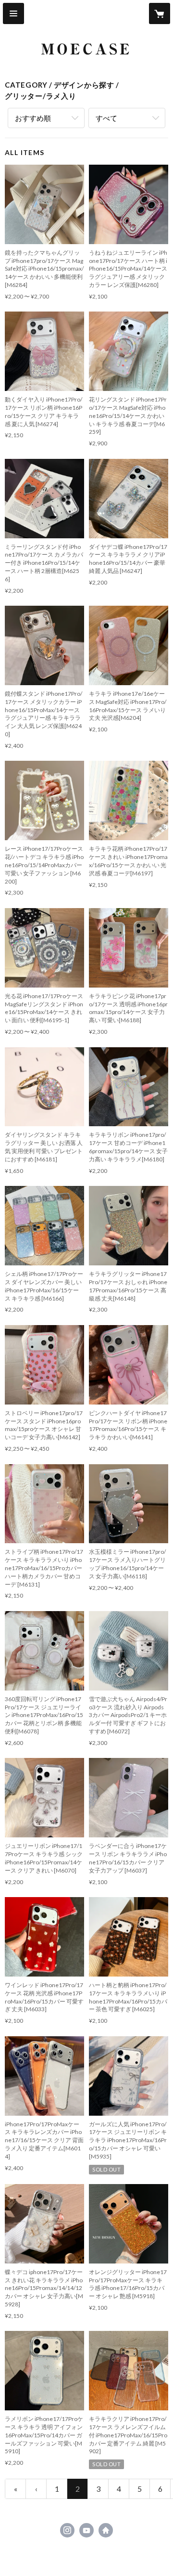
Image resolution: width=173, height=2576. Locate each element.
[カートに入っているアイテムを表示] (160, 13)
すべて (106, 118)
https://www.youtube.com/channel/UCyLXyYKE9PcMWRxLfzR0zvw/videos (86, 2530)
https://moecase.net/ (106, 2530)
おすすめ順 (33, 118)
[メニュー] (13, 13)
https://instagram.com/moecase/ (67, 2530)
